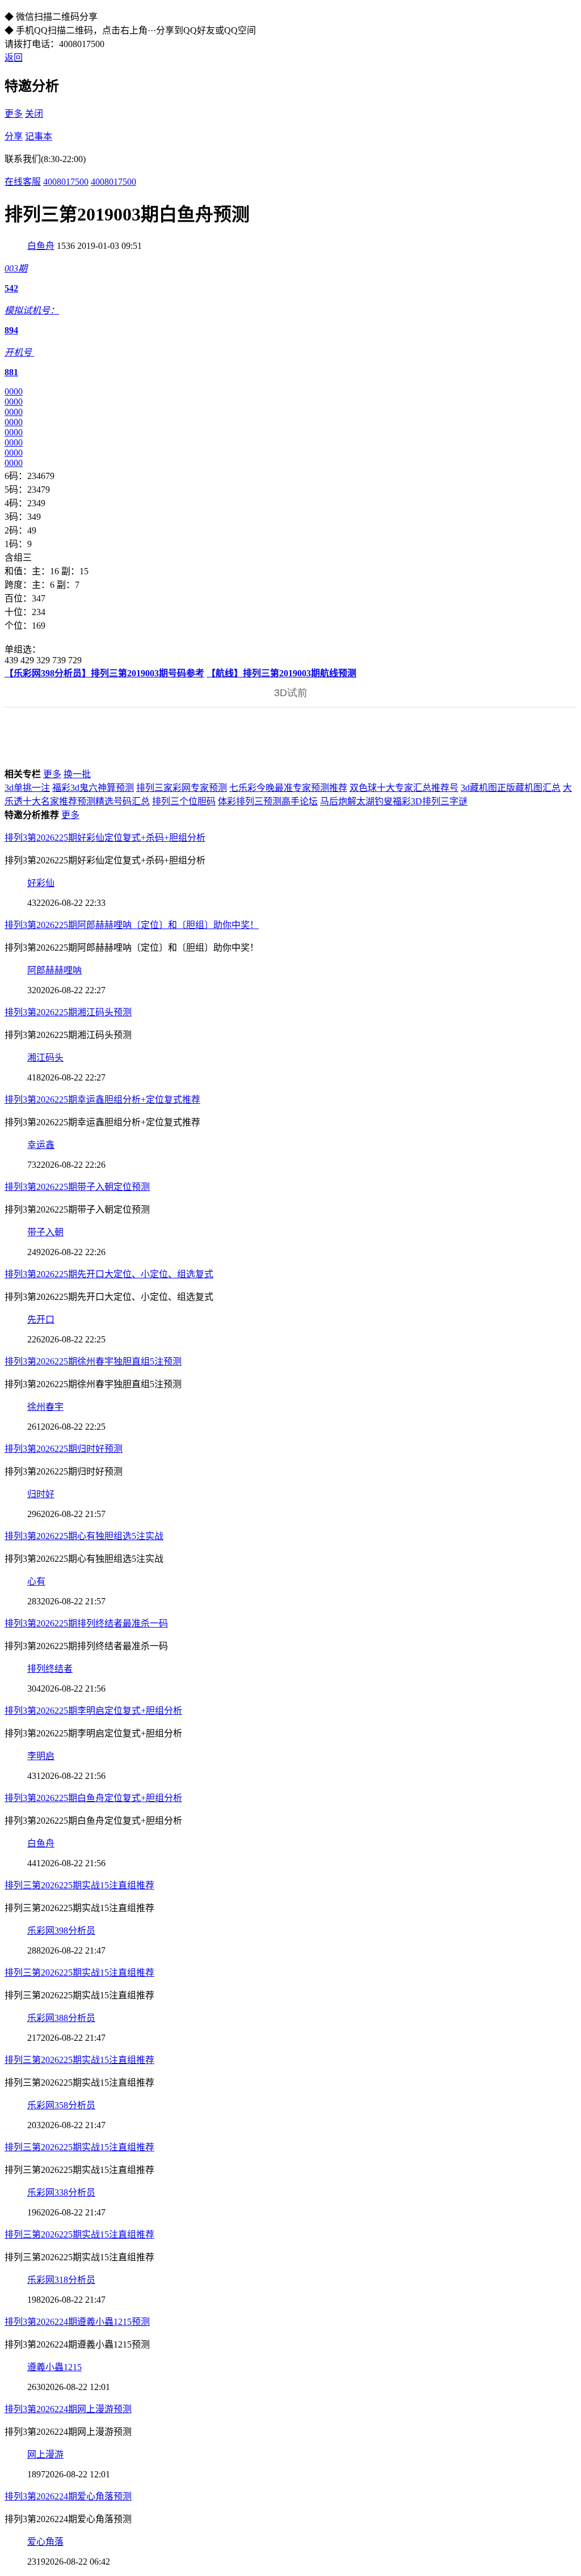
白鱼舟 (41, 246)
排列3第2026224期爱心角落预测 (68, 2496)
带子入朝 (45, 1232)
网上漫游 (45, 2454)
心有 (36, 1581)
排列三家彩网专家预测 (182, 788)
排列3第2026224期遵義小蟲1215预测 (77, 2322)
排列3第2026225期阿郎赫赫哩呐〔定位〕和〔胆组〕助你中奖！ (132, 925)
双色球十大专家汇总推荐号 (404, 788)
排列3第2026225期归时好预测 (64, 1449)
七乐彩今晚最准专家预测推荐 (288, 788)
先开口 (41, 1319)
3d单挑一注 (27, 788)
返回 (14, 58)
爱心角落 (45, 2542)
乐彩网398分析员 (61, 1931)
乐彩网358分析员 (61, 2105)
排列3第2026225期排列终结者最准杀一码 (86, 1623)
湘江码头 (45, 1058)
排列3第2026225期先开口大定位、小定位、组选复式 (109, 1274)
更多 (14, 114)
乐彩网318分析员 (61, 2280)
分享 (14, 136)
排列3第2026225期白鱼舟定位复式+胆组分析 (93, 1798)
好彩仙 (41, 883)
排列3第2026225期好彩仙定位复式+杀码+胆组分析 (105, 838)
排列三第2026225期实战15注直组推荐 (79, 1885)
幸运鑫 (41, 1145)
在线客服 (23, 182)
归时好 (41, 1494)
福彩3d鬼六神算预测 (93, 788)
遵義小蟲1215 (54, 2367)
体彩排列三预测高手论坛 (268, 801)
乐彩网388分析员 (61, 2018)
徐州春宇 (45, 1407)
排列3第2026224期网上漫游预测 (68, 2409)
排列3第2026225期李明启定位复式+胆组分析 (93, 1711)
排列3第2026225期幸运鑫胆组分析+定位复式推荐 (102, 1100)
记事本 (39, 136)
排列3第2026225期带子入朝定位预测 (77, 1187)
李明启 (41, 1756)
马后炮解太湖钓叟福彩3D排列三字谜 (394, 801)
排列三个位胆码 (184, 801)
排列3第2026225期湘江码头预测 (68, 1012)
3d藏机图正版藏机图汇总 (511, 788)
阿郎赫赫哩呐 (54, 970)
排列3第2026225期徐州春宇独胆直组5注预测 (93, 1361)
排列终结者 (50, 1669)
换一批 (77, 774)
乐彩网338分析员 (61, 2192)
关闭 (34, 114)
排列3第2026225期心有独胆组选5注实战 (84, 1536)
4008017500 (66, 182)
